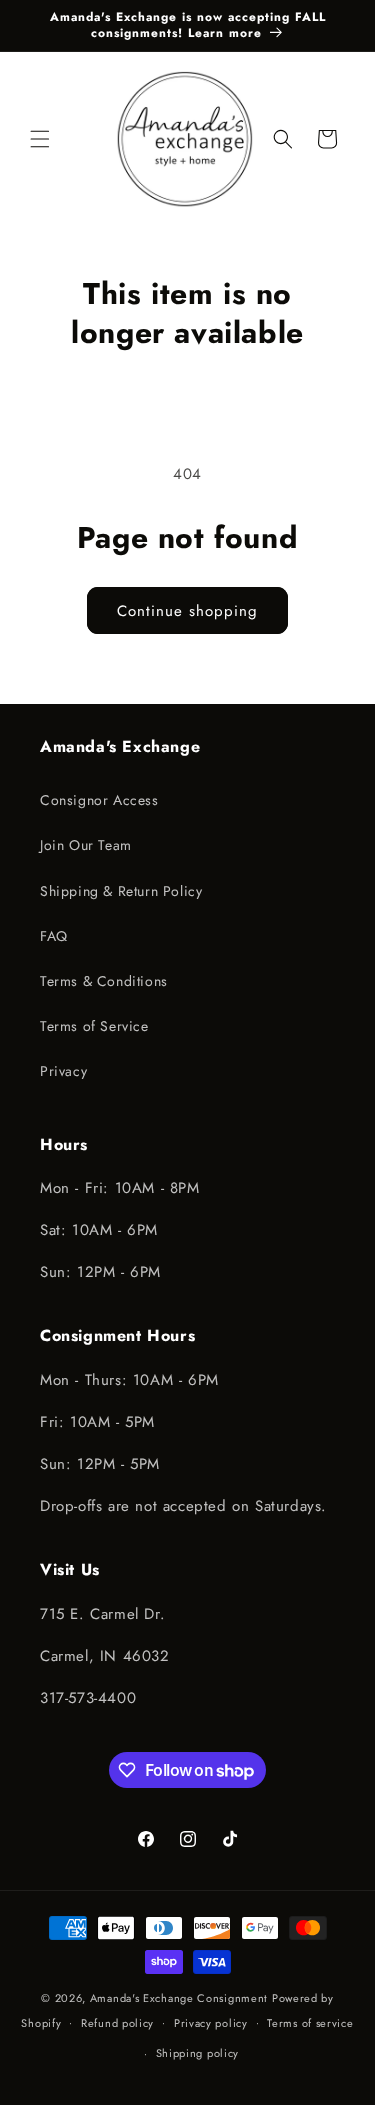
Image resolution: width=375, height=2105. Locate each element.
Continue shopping (187, 611)
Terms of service (310, 2023)
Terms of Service (94, 1026)
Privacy (63, 1071)
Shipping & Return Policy (121, 891)
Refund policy (117, 2023)
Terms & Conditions (104, 981)
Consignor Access (99, 800)
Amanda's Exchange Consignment (179, 1998)
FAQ (54, 936)
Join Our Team (86, 845)
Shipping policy (198, 2053)
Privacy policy (211, 2023)
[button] (40, 139)
